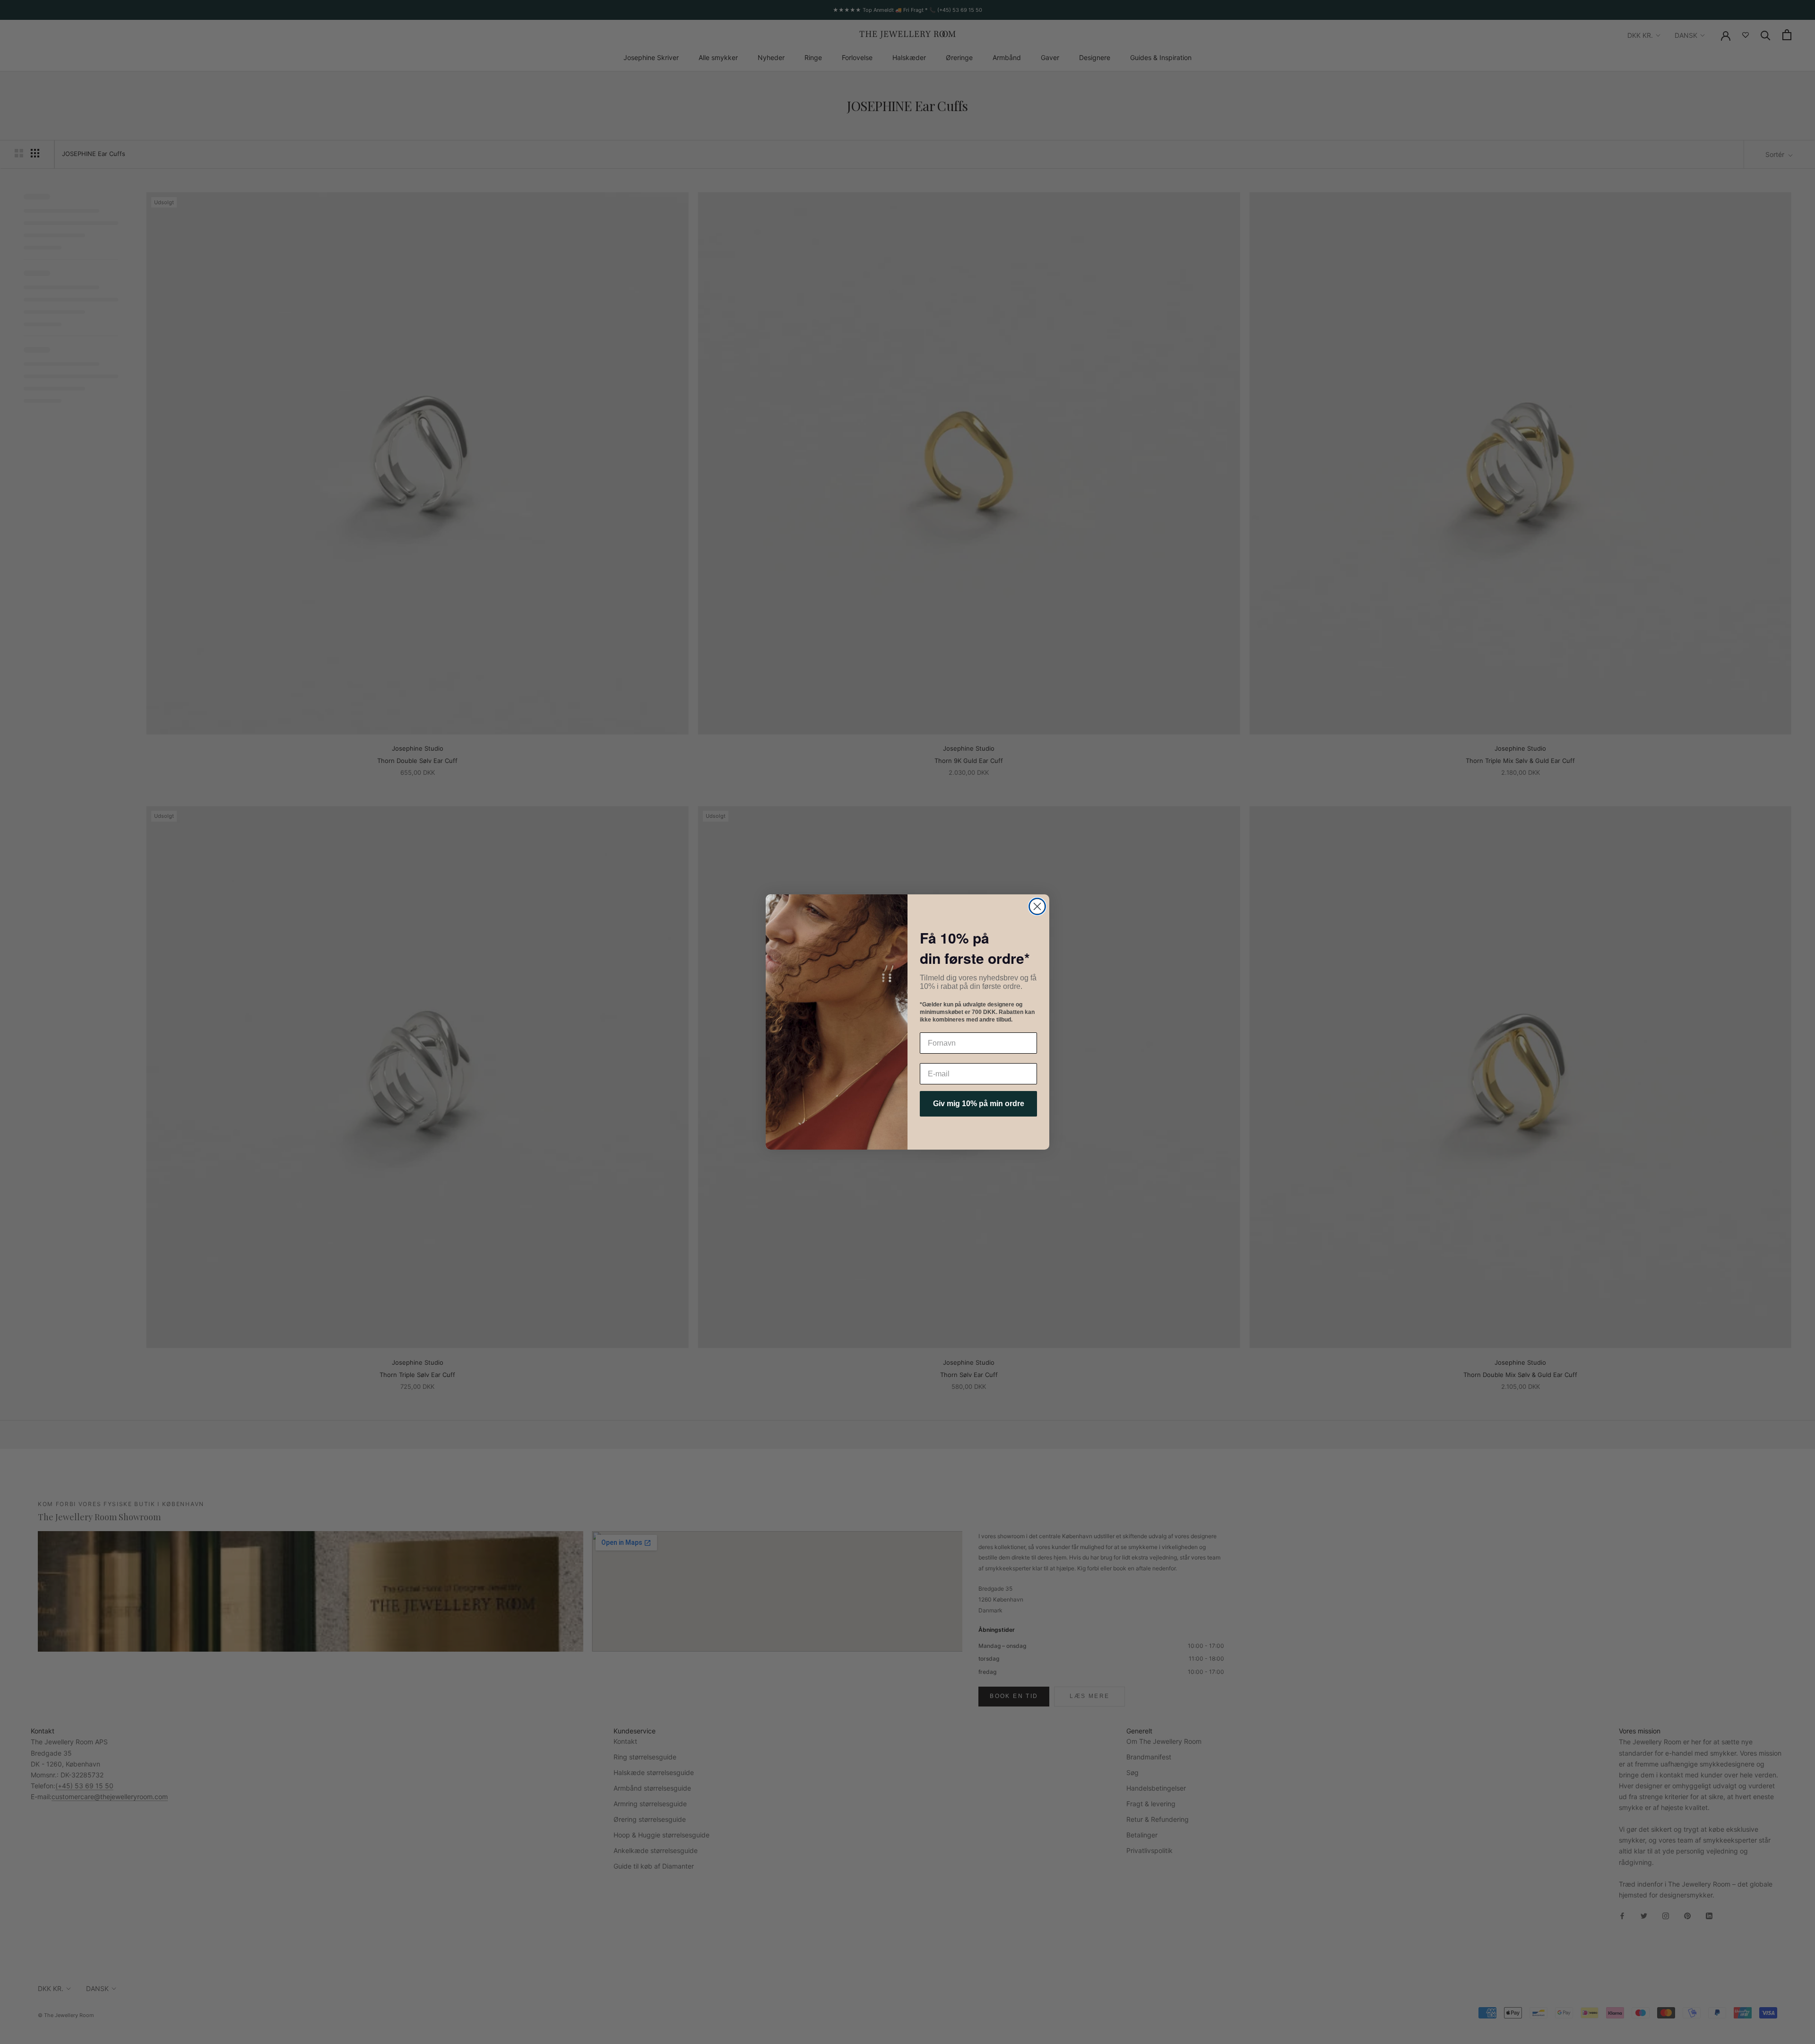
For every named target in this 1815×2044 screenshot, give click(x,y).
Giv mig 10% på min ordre (979, 1104)
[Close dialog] (1037, 906)
